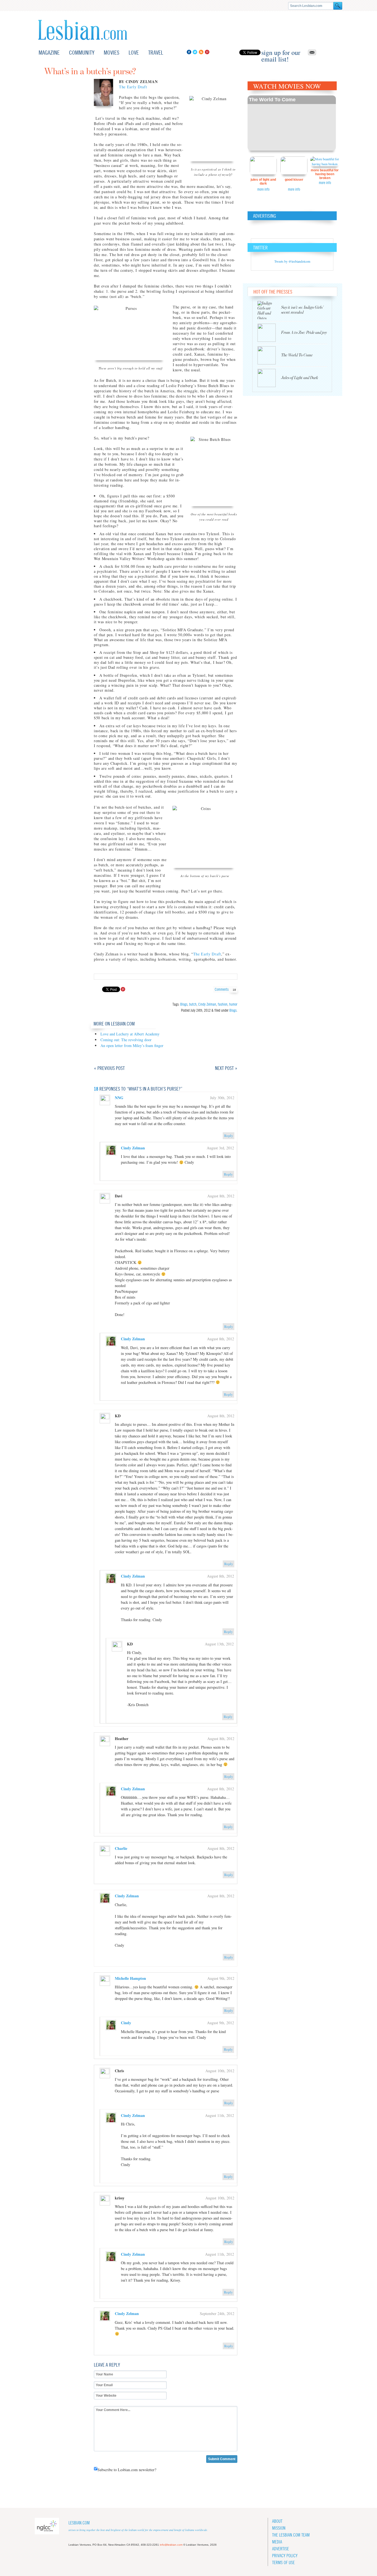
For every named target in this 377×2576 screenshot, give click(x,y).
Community (82, 53)
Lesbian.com (83, 30)
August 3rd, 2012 (220, 1148)
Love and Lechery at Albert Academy (130, 1034)
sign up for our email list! (281, 52)
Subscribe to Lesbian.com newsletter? (127, 2470)
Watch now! (292, 123)
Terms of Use (283, 2563)
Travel (156, 53)
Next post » (226, 1068)
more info (263, 189)
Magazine (49, 53)
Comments (225, 989)
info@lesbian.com (171, 2545)
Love (134, 53)
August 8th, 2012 (221, 1196)
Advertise (281, 2549)
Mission (279, 2528)
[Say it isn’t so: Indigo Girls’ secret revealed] (269, 310)
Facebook (189, 52)
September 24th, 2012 (217, 2313)
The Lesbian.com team (291, 2535)
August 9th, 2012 (221, 1978)
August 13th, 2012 (219, 1644)
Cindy (126, 2023)
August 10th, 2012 (220, 2071)
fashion (223, 1004)
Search (338, 6)
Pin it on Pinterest (123, 989)
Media (277, 2542)
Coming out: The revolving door (126, 1040)
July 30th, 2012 (222, 1098)
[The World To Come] (269, 355)
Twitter (195, 52)
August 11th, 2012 (220, 2115)
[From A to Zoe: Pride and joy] (269, 333)
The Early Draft (133, 87)
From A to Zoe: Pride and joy (304, 333)
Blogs (184, 1004)
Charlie (121, 1848)
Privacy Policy (285, 2556)
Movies (111, 53)
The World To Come (272, 100)
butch (193, 1004)
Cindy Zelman (207, 1004)
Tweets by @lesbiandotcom (292, 261)
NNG (119, 1098)
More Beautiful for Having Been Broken (325, 174)
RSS (201, 52)
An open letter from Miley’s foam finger (132, 1045)
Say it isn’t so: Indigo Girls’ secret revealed (302, 310)
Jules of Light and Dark (263, 182)
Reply (229, 1136)
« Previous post (109, 1068)
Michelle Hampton (130, 1978)
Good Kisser (294, 180)
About (277, 2521)
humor (233, 1004)
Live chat (331, 53)
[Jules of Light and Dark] (269, 378)
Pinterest (207, 52)
